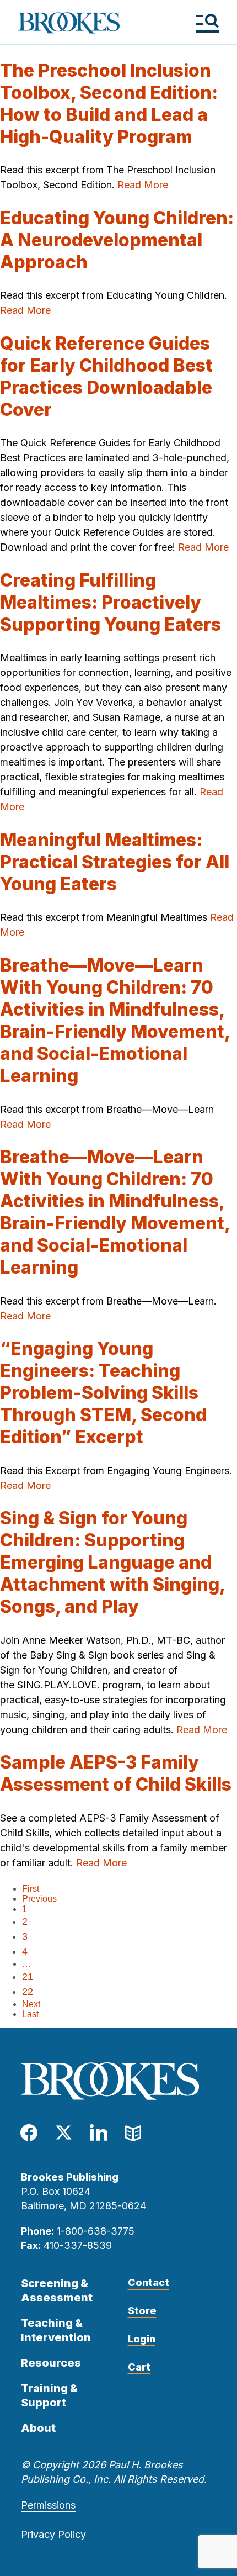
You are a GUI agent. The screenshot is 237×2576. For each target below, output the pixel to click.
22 (28, 1992)
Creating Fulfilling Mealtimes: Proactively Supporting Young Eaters (111, 602)
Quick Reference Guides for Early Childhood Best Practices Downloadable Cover (106, 376)
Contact (149, 2282)
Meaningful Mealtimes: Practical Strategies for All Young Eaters (115, 862)
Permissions (48, 2505)
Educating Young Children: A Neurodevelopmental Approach (117, 240)
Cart (139, 2367)
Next (31, 2004)
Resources (51, 2363)
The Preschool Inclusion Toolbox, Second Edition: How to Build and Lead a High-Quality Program (109, 104)
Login (142, 2339)
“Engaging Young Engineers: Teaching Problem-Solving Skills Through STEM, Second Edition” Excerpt (103, 1393)
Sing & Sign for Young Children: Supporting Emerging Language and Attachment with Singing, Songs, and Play (112, 1562)
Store (142, 2311)
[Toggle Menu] (207, 23)
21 (28, 1977)
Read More (143, 185)
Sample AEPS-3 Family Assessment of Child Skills (116, 1773)
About (38, 2428)
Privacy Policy (53, 2534)
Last (30, 2014)
